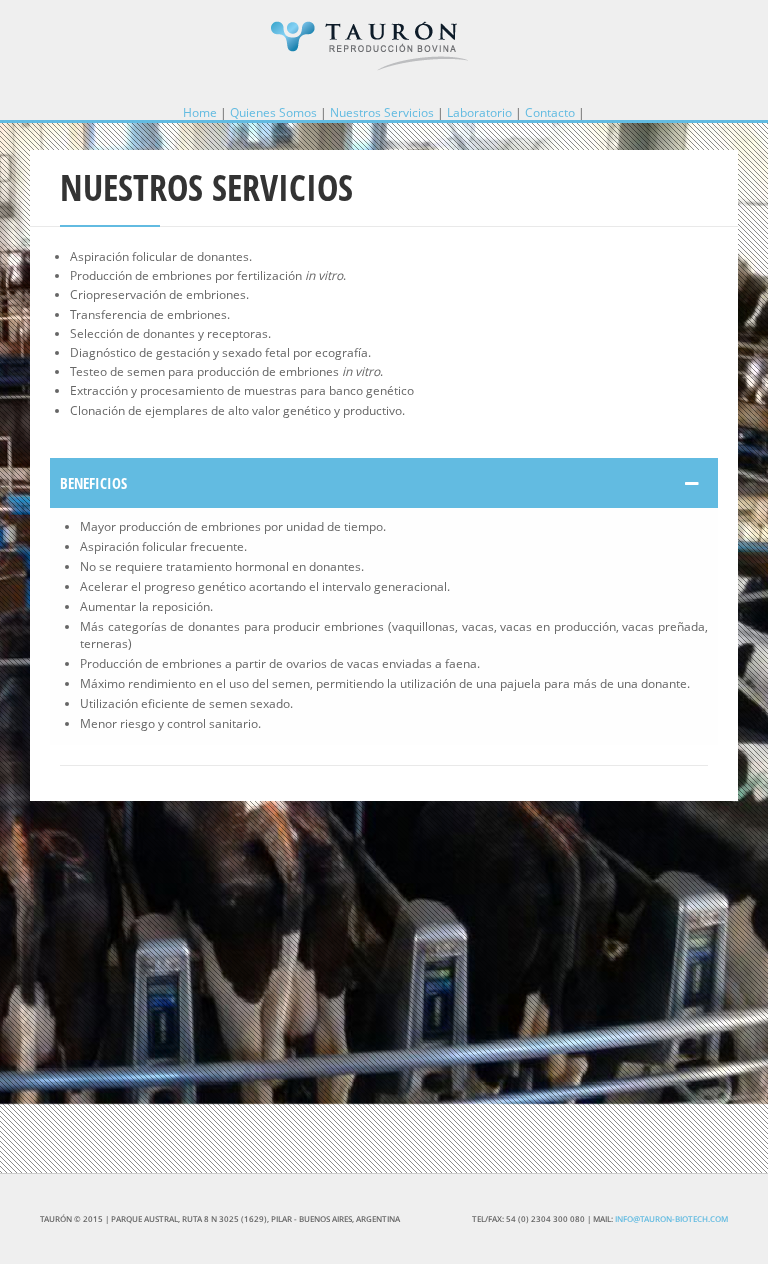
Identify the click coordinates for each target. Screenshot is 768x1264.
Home (200, 112)
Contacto (550, 112)
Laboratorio (479, 112)
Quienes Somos (273, 112)
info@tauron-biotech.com (671, 1218)
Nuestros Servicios (382, 112)
